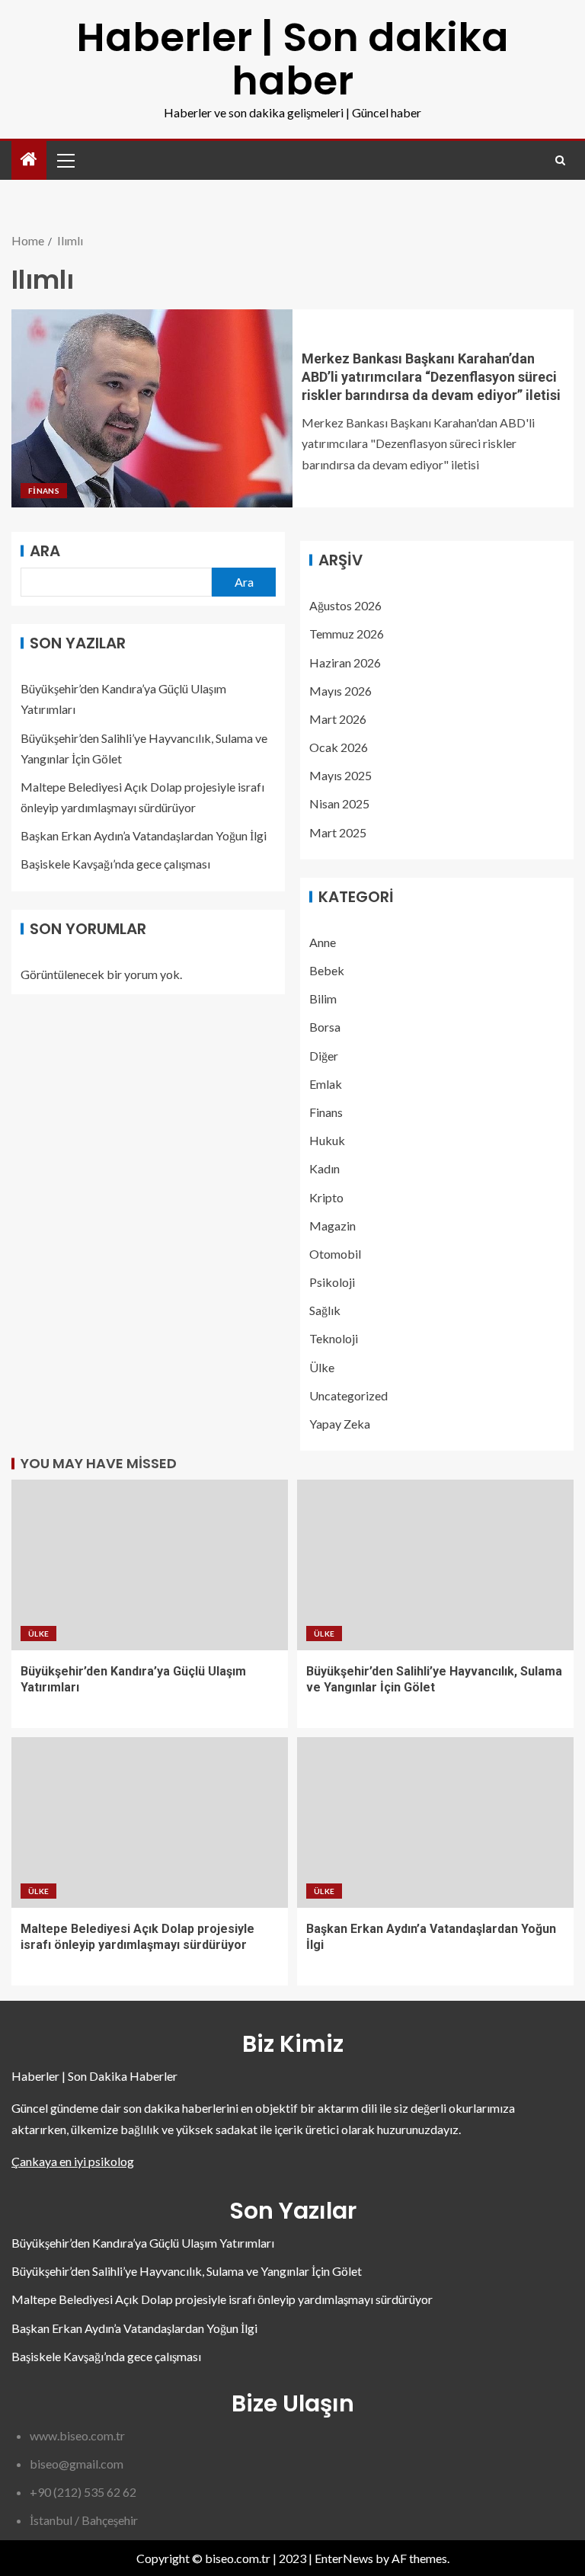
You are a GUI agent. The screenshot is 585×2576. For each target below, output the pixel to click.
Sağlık (325, 1310)
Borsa (325, 1027)
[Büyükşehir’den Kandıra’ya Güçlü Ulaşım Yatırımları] (150, 1565)
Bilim (323, 998)
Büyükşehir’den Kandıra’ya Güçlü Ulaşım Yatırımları (143, 2243)
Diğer (324, 1056)
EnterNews (344, 2558)
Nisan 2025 (339, 803)
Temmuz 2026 (347, 634)
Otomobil (335, 1254)
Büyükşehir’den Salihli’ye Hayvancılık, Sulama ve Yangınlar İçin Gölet (187, 2271)
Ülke (322, 1367)
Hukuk (327, 1140)
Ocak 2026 (339, 747)
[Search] (560, 160)
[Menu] (65, 160)
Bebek (327, 970)
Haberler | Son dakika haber (292, 59)
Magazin (332, 1226)
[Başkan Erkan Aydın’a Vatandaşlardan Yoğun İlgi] (435, 1822)
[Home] (29, 160)
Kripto (326, 1197)
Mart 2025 (338, 832)
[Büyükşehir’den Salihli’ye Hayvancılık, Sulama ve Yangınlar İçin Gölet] (435, 1565)
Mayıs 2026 (340, 691)
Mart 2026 (338, 719)
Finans (44, 491)
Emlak (326, 1084)
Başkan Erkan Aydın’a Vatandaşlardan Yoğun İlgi (144, 835)
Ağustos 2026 (345, 605)
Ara (45, 551)
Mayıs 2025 (340, 775)
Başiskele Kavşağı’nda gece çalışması (115, 864)
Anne (323, 942)
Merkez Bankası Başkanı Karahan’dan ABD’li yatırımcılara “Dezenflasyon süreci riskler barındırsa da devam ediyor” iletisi (431, 377)
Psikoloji (332, 1282)
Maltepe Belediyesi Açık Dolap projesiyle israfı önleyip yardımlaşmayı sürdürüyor (222, 2299)
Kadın (324, 1168)
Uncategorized (348, 1395)
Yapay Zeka (340, 1424)
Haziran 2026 (345, 662)
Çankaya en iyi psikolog (73, 2161)
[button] (65, 160)
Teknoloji (334, 1338)
